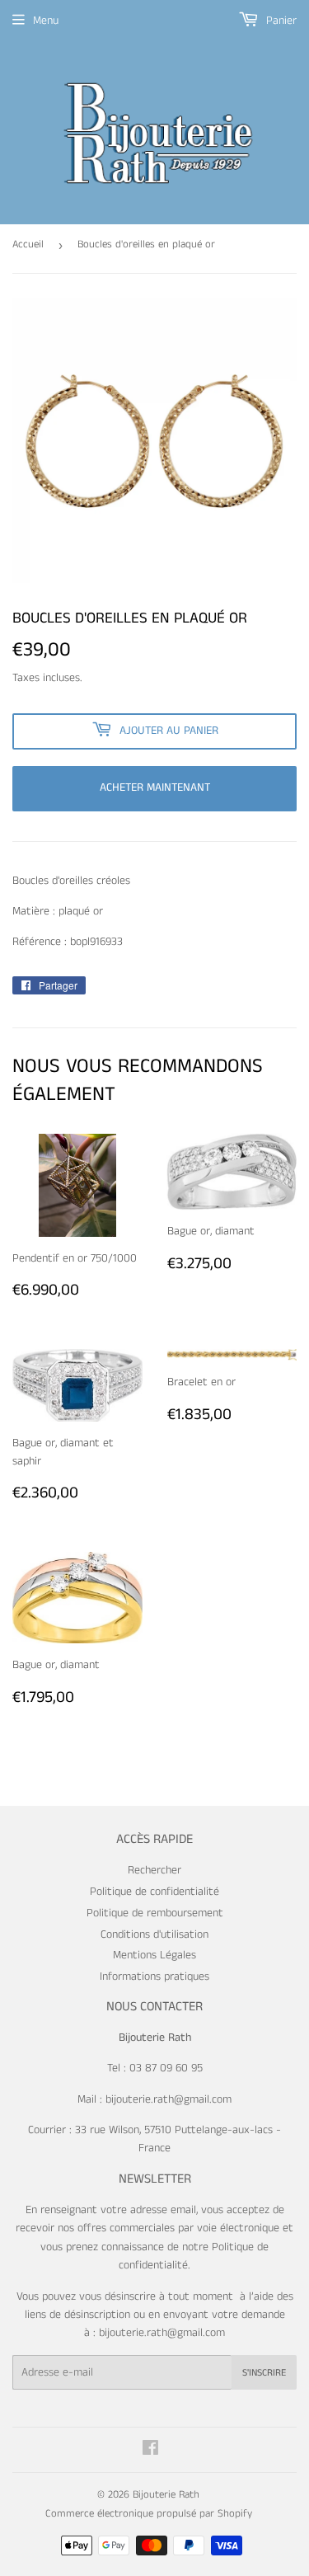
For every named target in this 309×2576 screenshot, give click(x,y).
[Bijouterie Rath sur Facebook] (150, 2451)
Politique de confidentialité (154, 1892)
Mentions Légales (154, 1955)
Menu (46, 21)
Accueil (28, 244)
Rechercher (154, 1870)
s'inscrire (264, 2373)
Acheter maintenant (155, 787)
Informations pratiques (154, 1977)
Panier (280, 21)
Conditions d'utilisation (154, 1934)
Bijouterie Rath (166, 2495)
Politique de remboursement (155, 1913)
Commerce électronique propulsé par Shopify (149, 2514)
